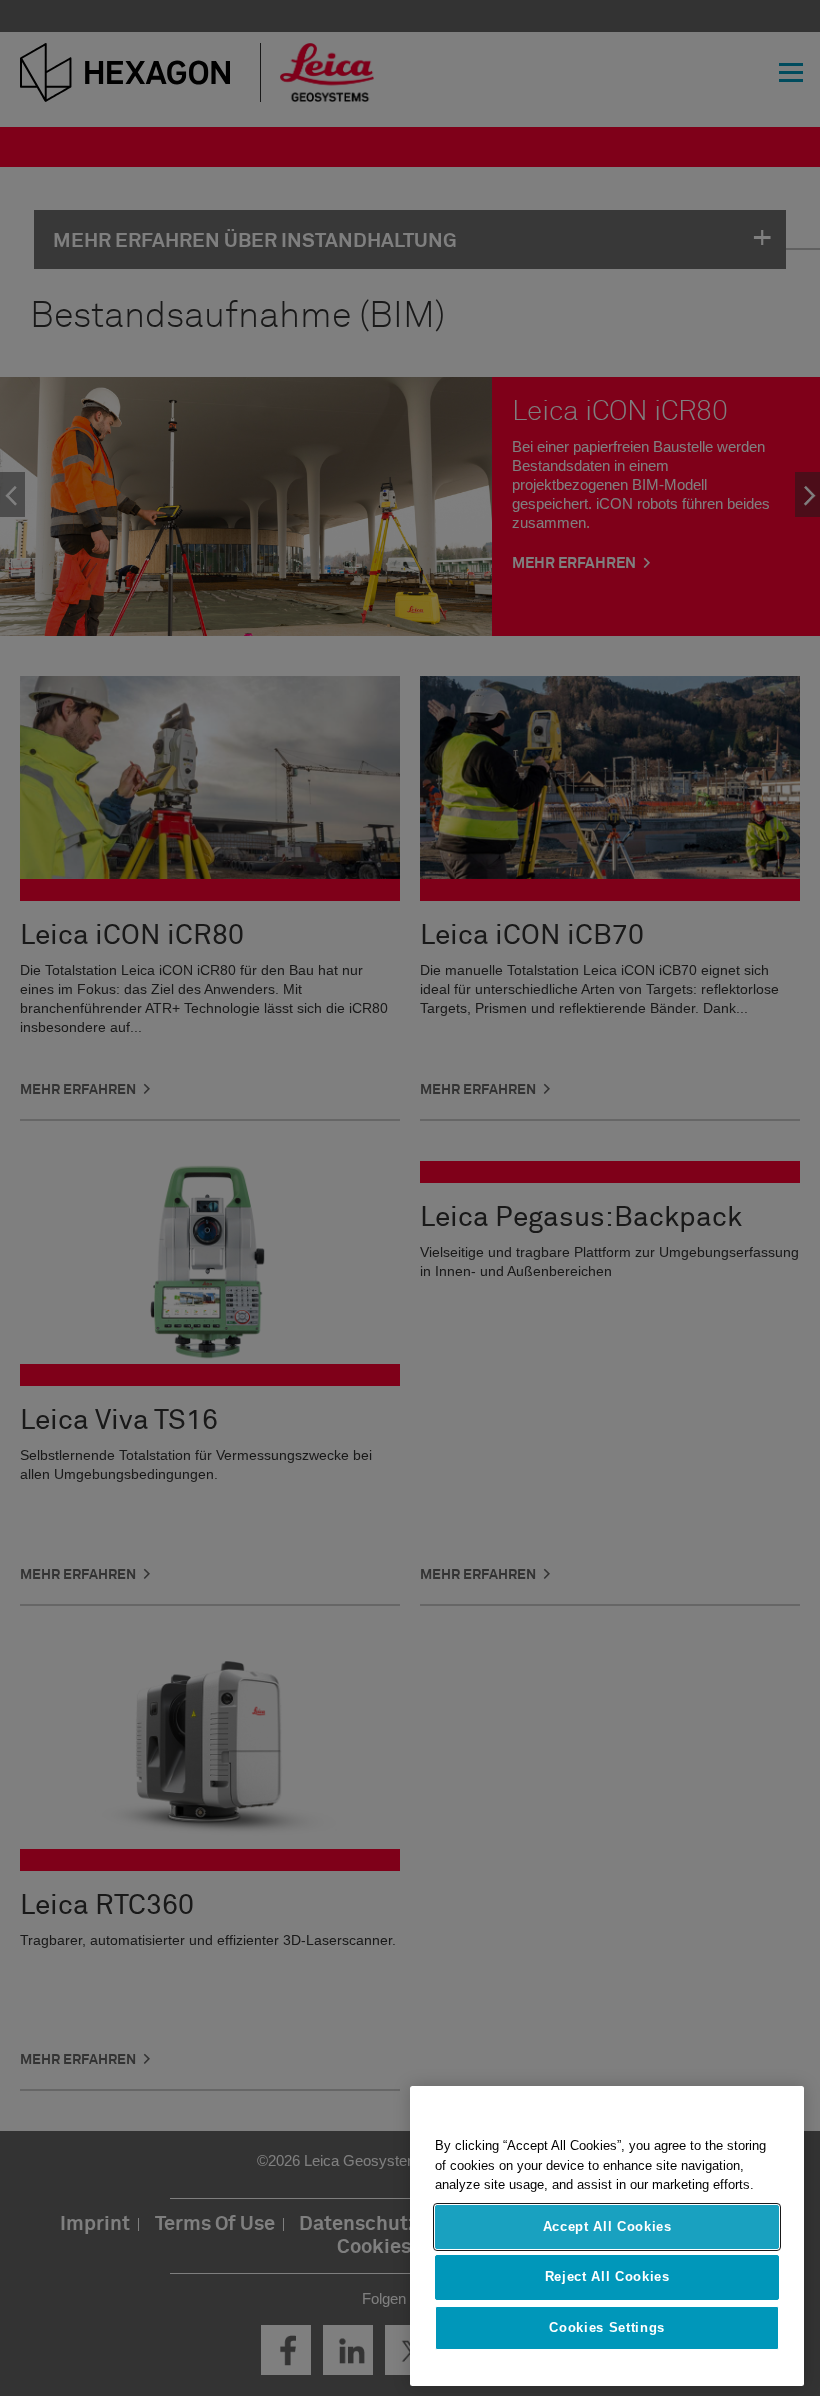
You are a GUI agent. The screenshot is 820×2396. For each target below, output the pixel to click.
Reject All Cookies (607, 2276)
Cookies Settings (607, 2327)
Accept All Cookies (607, 2226)
